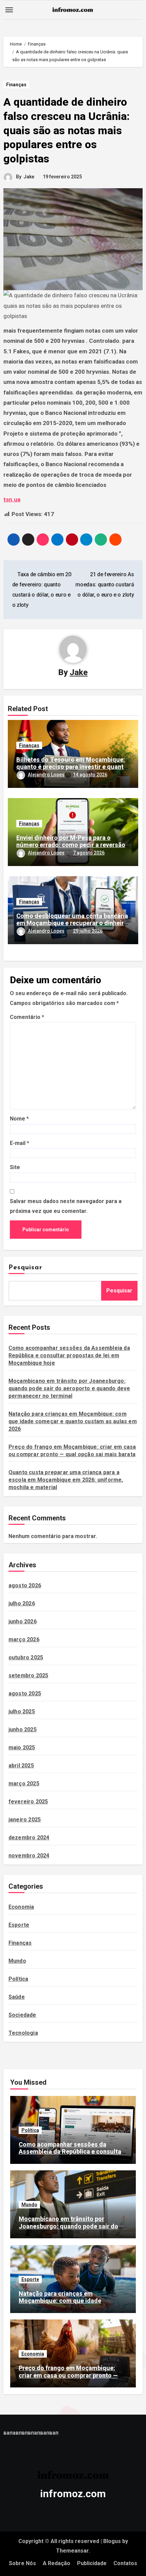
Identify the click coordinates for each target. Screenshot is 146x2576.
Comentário (27, 1017)
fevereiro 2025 (28, 1802)
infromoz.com (73, 2494)
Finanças (16, 85)
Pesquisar (25, 1268)
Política (19, 1979)
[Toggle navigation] (9, 10)
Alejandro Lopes (46, 775)
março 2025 (24, 1784)
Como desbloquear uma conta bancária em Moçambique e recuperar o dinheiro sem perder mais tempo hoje (72, 923)
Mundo (17, 1961)
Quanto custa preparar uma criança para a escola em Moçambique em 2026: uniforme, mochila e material (66, 1480)
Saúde (17, 1997)
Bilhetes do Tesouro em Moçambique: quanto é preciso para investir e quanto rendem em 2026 (72, 767)
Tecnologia (23, 2033)
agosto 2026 (25, 1585)
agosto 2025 (25, 1693)
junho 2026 (23, 1621)
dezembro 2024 (29, 1838)
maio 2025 (22, 1748)
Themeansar (72, 2551)
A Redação (57, 2563)
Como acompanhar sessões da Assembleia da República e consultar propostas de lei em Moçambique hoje (69, 1355)
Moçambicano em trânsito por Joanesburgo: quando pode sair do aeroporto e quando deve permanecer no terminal (69, 1388)
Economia (21, 1907)
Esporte (19, 1925)
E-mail (20, 1143)
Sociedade (22, 2015)
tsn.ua (12, 499)
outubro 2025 (26, 1657)
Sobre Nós (22, 2563)
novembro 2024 (29, 1856)
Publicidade (92, 2563)
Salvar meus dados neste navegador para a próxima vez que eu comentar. (66, 1206)
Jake (29, 177)
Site (15, 1167)
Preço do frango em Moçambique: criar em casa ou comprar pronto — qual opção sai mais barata (68, 2375)
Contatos (125, 2563)
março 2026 (24, 1639)
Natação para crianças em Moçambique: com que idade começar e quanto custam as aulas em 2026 (73, 1421)
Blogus (112, 2541)
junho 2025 (23, 1730)
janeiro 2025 (25, 1820)
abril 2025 (21, 1766)
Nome (19, 1119)
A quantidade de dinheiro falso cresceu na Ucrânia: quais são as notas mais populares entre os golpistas (67, 130)
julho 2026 (22, 1603)
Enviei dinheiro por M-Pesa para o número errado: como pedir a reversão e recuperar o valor (71, 845)
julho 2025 (22, 1712)
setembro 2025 (29, 1675)
